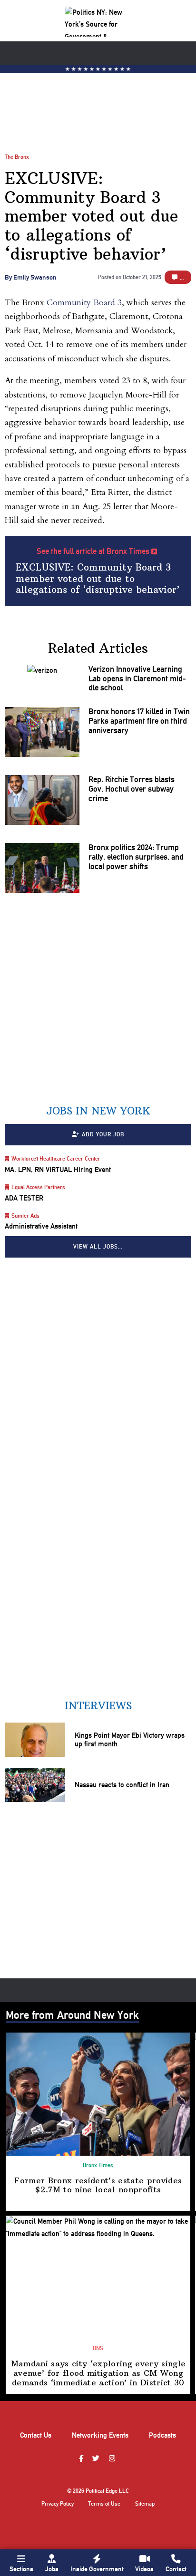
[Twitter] (97, 2459)
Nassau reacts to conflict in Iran (122, 1785)
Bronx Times (98, 2165)
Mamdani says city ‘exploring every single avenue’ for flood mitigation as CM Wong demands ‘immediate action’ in (98, 2373)
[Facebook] (82, 2459)
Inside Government (97, 2569)
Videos (144, 2569)
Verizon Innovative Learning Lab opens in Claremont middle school (137, 679)
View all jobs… (98, 1247)
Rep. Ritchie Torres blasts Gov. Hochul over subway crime (132, 789)
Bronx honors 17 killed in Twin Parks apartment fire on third (139, 721)
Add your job (103, 1135)
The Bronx (17, 157)
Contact (176, 2569)
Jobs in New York (98, 1111)
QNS (98, 2348)
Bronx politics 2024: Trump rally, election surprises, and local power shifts (136, 857)
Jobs (52, 2569)
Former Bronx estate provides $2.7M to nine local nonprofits (98, 2185)
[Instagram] (113, 2459)
